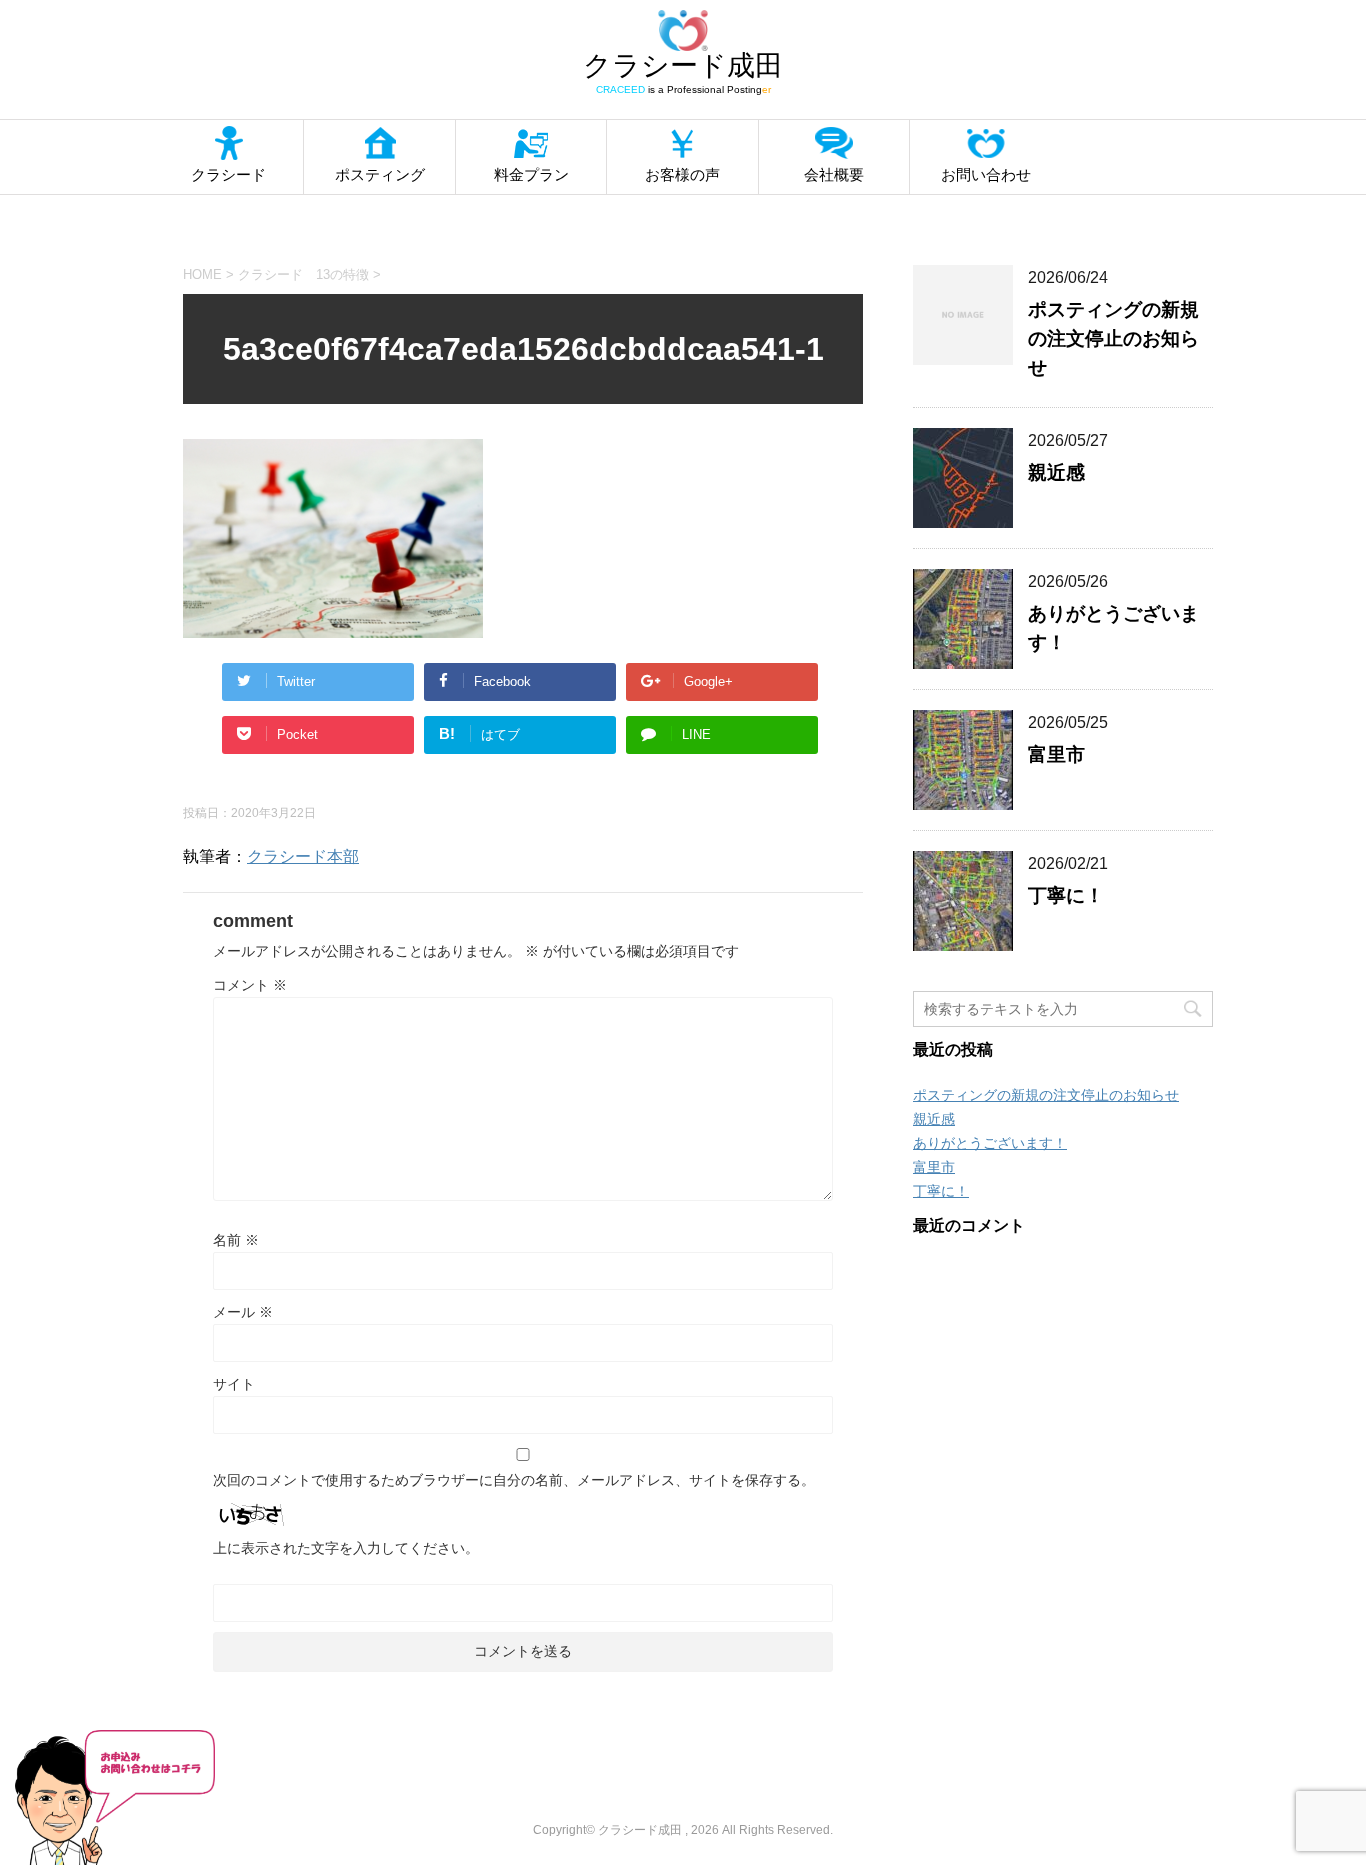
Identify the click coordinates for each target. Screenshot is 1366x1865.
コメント (250, 985)
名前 (236, 1240)
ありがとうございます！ (990, 1143)
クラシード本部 (303, 856)
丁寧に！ (1066, 895)
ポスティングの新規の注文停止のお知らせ (1113, 338)
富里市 (1056, 754)
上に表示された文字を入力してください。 (346, 1548)
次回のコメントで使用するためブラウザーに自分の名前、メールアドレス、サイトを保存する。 (514, 1480)
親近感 (1056, 472)
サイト (234, 1384)
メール (243, 1312)
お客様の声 (682, 174)
